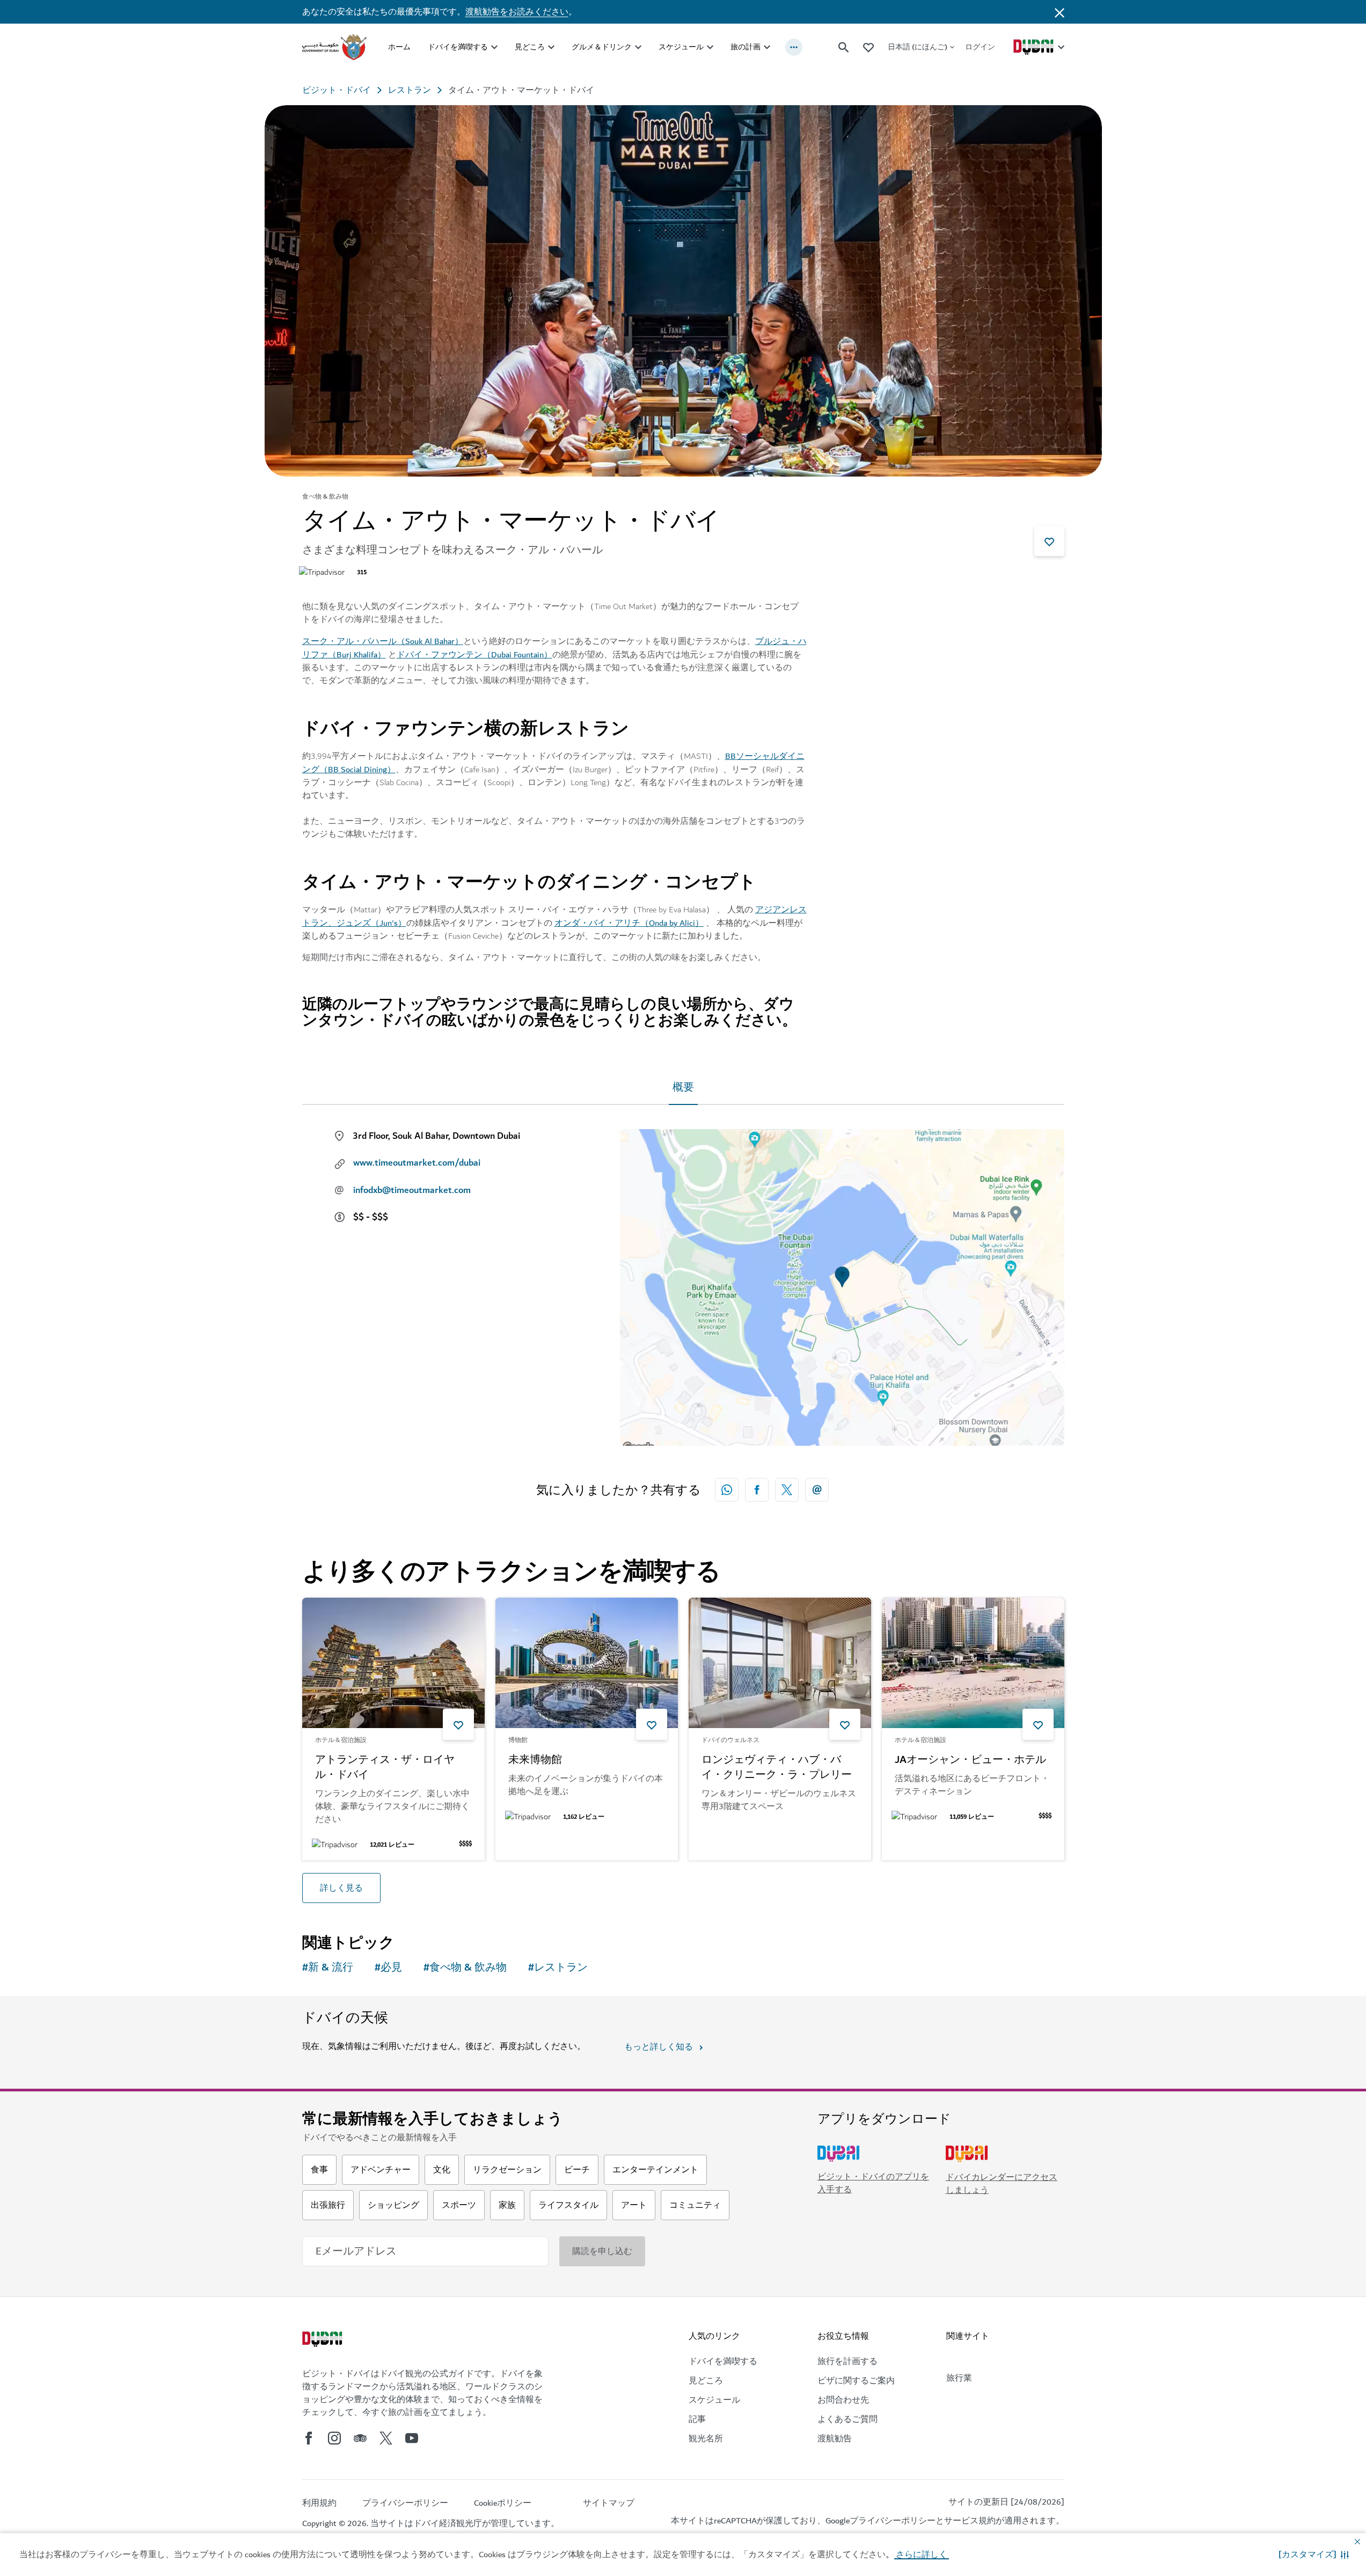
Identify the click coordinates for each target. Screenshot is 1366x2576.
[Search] (844, 47)
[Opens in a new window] (757, 1490)
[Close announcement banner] (1060, 12)
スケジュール (681, 47)
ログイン (980, 47)
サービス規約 (970, 2521)
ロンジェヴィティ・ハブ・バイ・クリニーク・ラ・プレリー (777, 1768)
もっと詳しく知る (659, 2047)
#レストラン (558, 1968)
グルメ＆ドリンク (602, 47)
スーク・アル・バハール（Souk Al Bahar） (383, 641)
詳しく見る (341, 1888)
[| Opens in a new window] (334, 2438)
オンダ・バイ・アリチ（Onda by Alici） (629, 923)
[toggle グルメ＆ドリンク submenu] (638, 47)
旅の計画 (746, 47)
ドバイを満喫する (458, 47)
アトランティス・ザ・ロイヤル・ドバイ (385, 1768)
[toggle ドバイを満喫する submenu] (494, 47)
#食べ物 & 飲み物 (465, 1968)
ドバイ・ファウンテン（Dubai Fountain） (474, 655)
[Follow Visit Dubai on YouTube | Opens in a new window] (412, 2438)
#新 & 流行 (328, 1968)
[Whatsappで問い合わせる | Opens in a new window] (727, 1490)
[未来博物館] (587, 1663)
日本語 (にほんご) (918, 47)
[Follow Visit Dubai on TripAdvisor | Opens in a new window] (360, 2438)
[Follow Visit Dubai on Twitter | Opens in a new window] (386, 2438)
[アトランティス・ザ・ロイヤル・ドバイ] (393, 1663)
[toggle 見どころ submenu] (551, 47)
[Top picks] (868, 47)
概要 (683, 1088)
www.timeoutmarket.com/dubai (417, 1163)
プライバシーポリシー (893, 2521)
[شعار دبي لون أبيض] (324, 2340)
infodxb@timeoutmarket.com (412, 1190)
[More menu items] (794, 47)
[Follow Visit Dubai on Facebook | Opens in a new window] (309, 2438)
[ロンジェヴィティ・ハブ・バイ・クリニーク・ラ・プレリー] (780, 1663)
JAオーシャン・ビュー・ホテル (970, 1760)
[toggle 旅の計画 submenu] (767, 47)
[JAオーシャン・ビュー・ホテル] (973, 1663)
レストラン (410, 90)
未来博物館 (535, 1760)
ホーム (399, 47)
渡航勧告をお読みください (517, 12)
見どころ (530, 47)
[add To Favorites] (1049, 541)
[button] (1314, 2555)
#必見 (388, 1968)
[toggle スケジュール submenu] (710, 47)
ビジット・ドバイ (337, 90)
